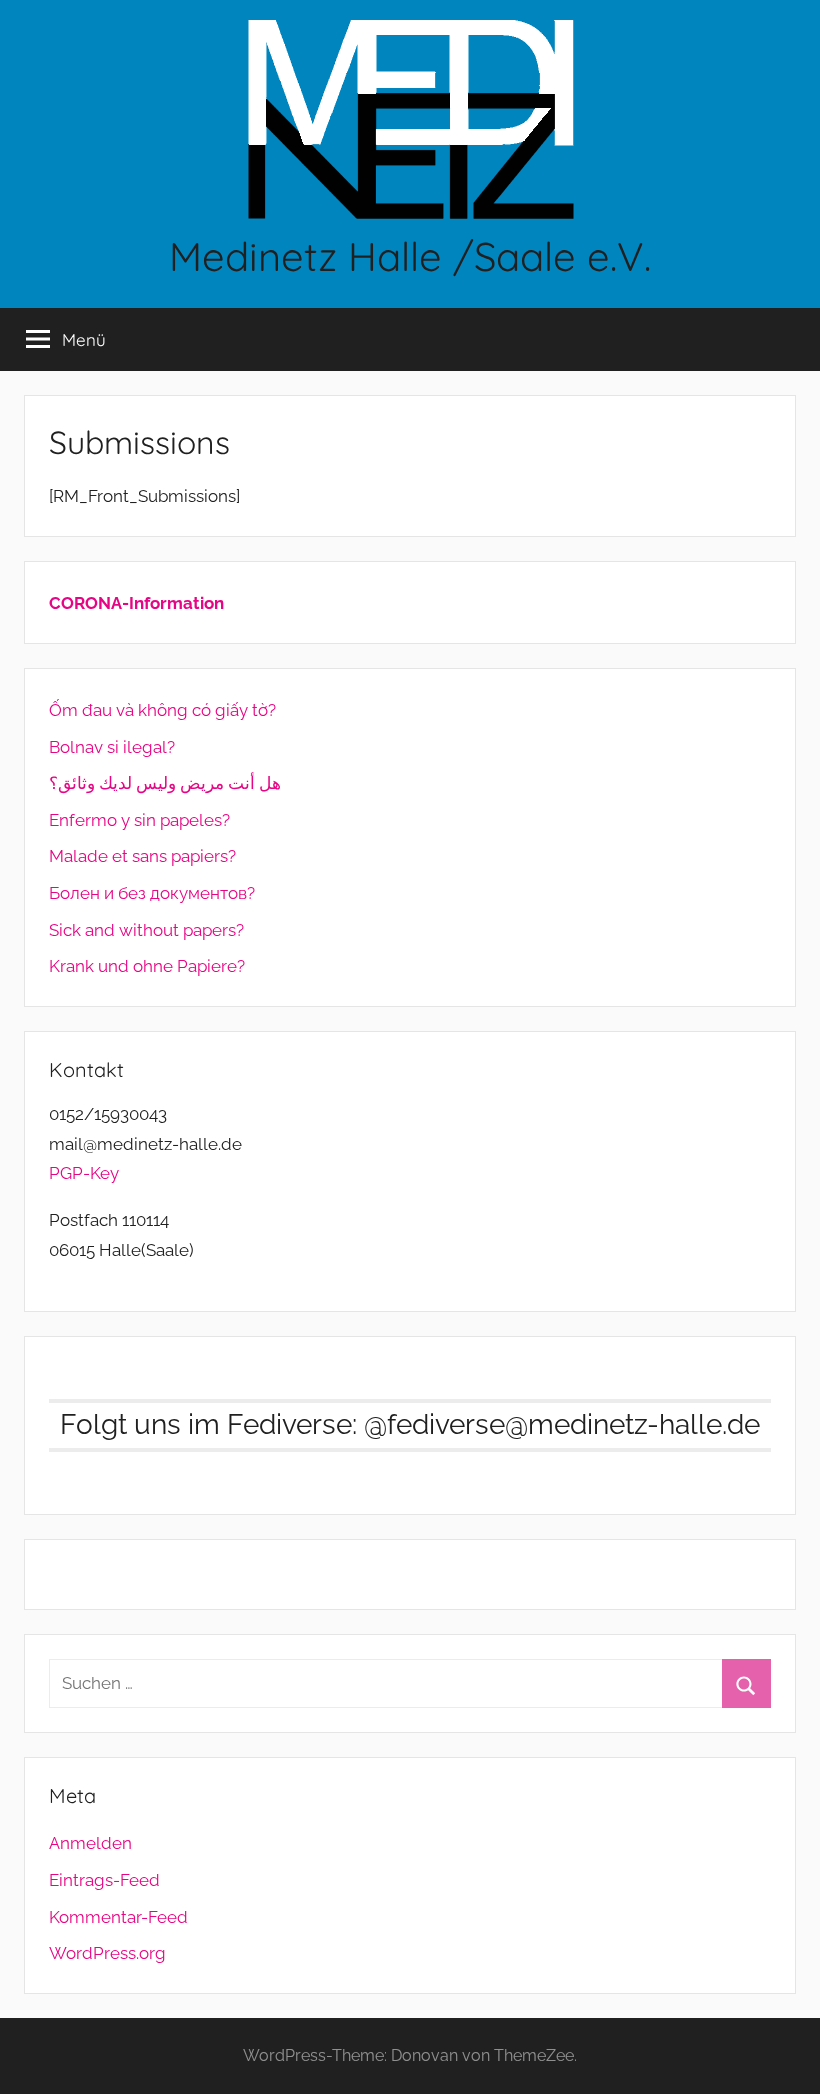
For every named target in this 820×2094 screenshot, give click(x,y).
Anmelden (90, 1843)
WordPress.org (107, 1953)
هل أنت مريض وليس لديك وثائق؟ (165, 783)
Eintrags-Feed (104, 1880)
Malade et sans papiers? (142, 856)
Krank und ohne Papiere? (147, 966)
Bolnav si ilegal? (112, 747)
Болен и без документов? (152, 893)
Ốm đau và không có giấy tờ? (162, 710)
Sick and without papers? (146, 930)
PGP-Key (84, 1173)
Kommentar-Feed (118, 1917)
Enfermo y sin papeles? (139, 820)
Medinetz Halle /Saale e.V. (410, 256)
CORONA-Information (136, 603)
